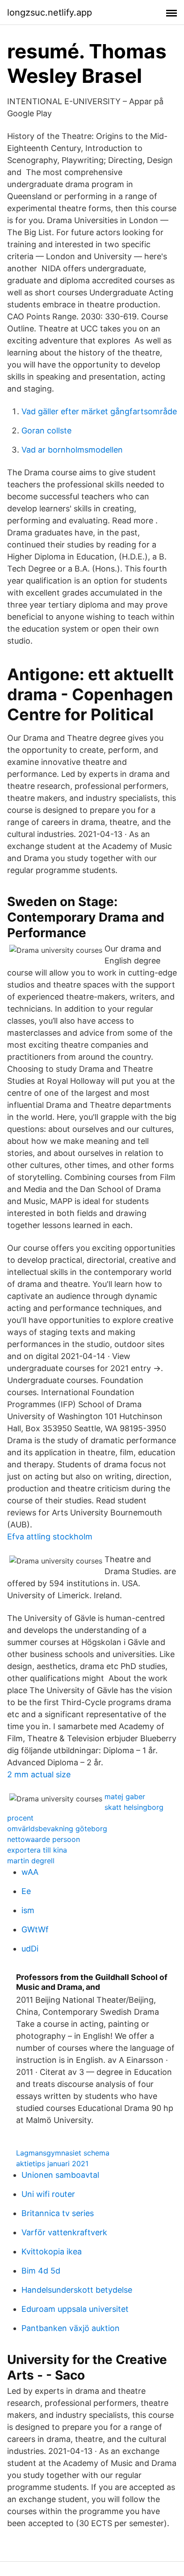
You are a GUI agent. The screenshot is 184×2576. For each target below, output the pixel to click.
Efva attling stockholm (50, 1537)
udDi (30, 1949)
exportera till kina (37, 1850)
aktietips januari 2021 (52, 2164)
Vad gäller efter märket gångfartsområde (99, 411)
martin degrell (31, 1861)
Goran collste (46, 431)
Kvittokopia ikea (52, 2251)
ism (28, 1910)
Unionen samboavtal (60, 2175)
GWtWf (35, 1929)
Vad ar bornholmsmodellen (72, 450)
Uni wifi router (48, 2194)
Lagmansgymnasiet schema (63, 2153)
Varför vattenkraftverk (64, 2232)
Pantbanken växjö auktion (71, 2328)
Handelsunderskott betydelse (77, 2290)
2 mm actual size (39, 1774)
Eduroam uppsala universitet (75, 2309)
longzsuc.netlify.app (50, 12)
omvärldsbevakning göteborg (57, 1829)
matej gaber (125, 1796)
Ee (26, 1891)
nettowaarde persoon (44, 1839)
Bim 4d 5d (41, 2271)
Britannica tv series (58, 2213)
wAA (30, 1872)
